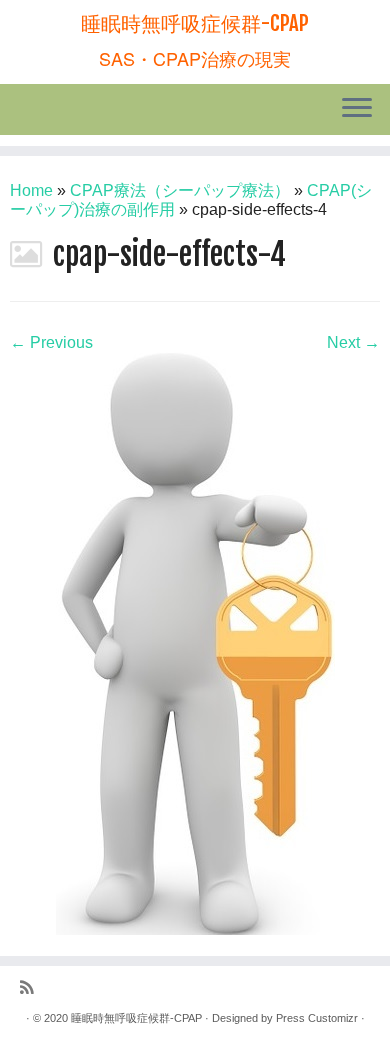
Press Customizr (317, 1018)
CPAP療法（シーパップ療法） (180, 190)
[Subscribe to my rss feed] (32, 988)
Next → (353, 342)
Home (31, 190)
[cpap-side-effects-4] (195, 642)
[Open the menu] (357, 110)
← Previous (51, 342)
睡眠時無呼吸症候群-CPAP (195, 23)
